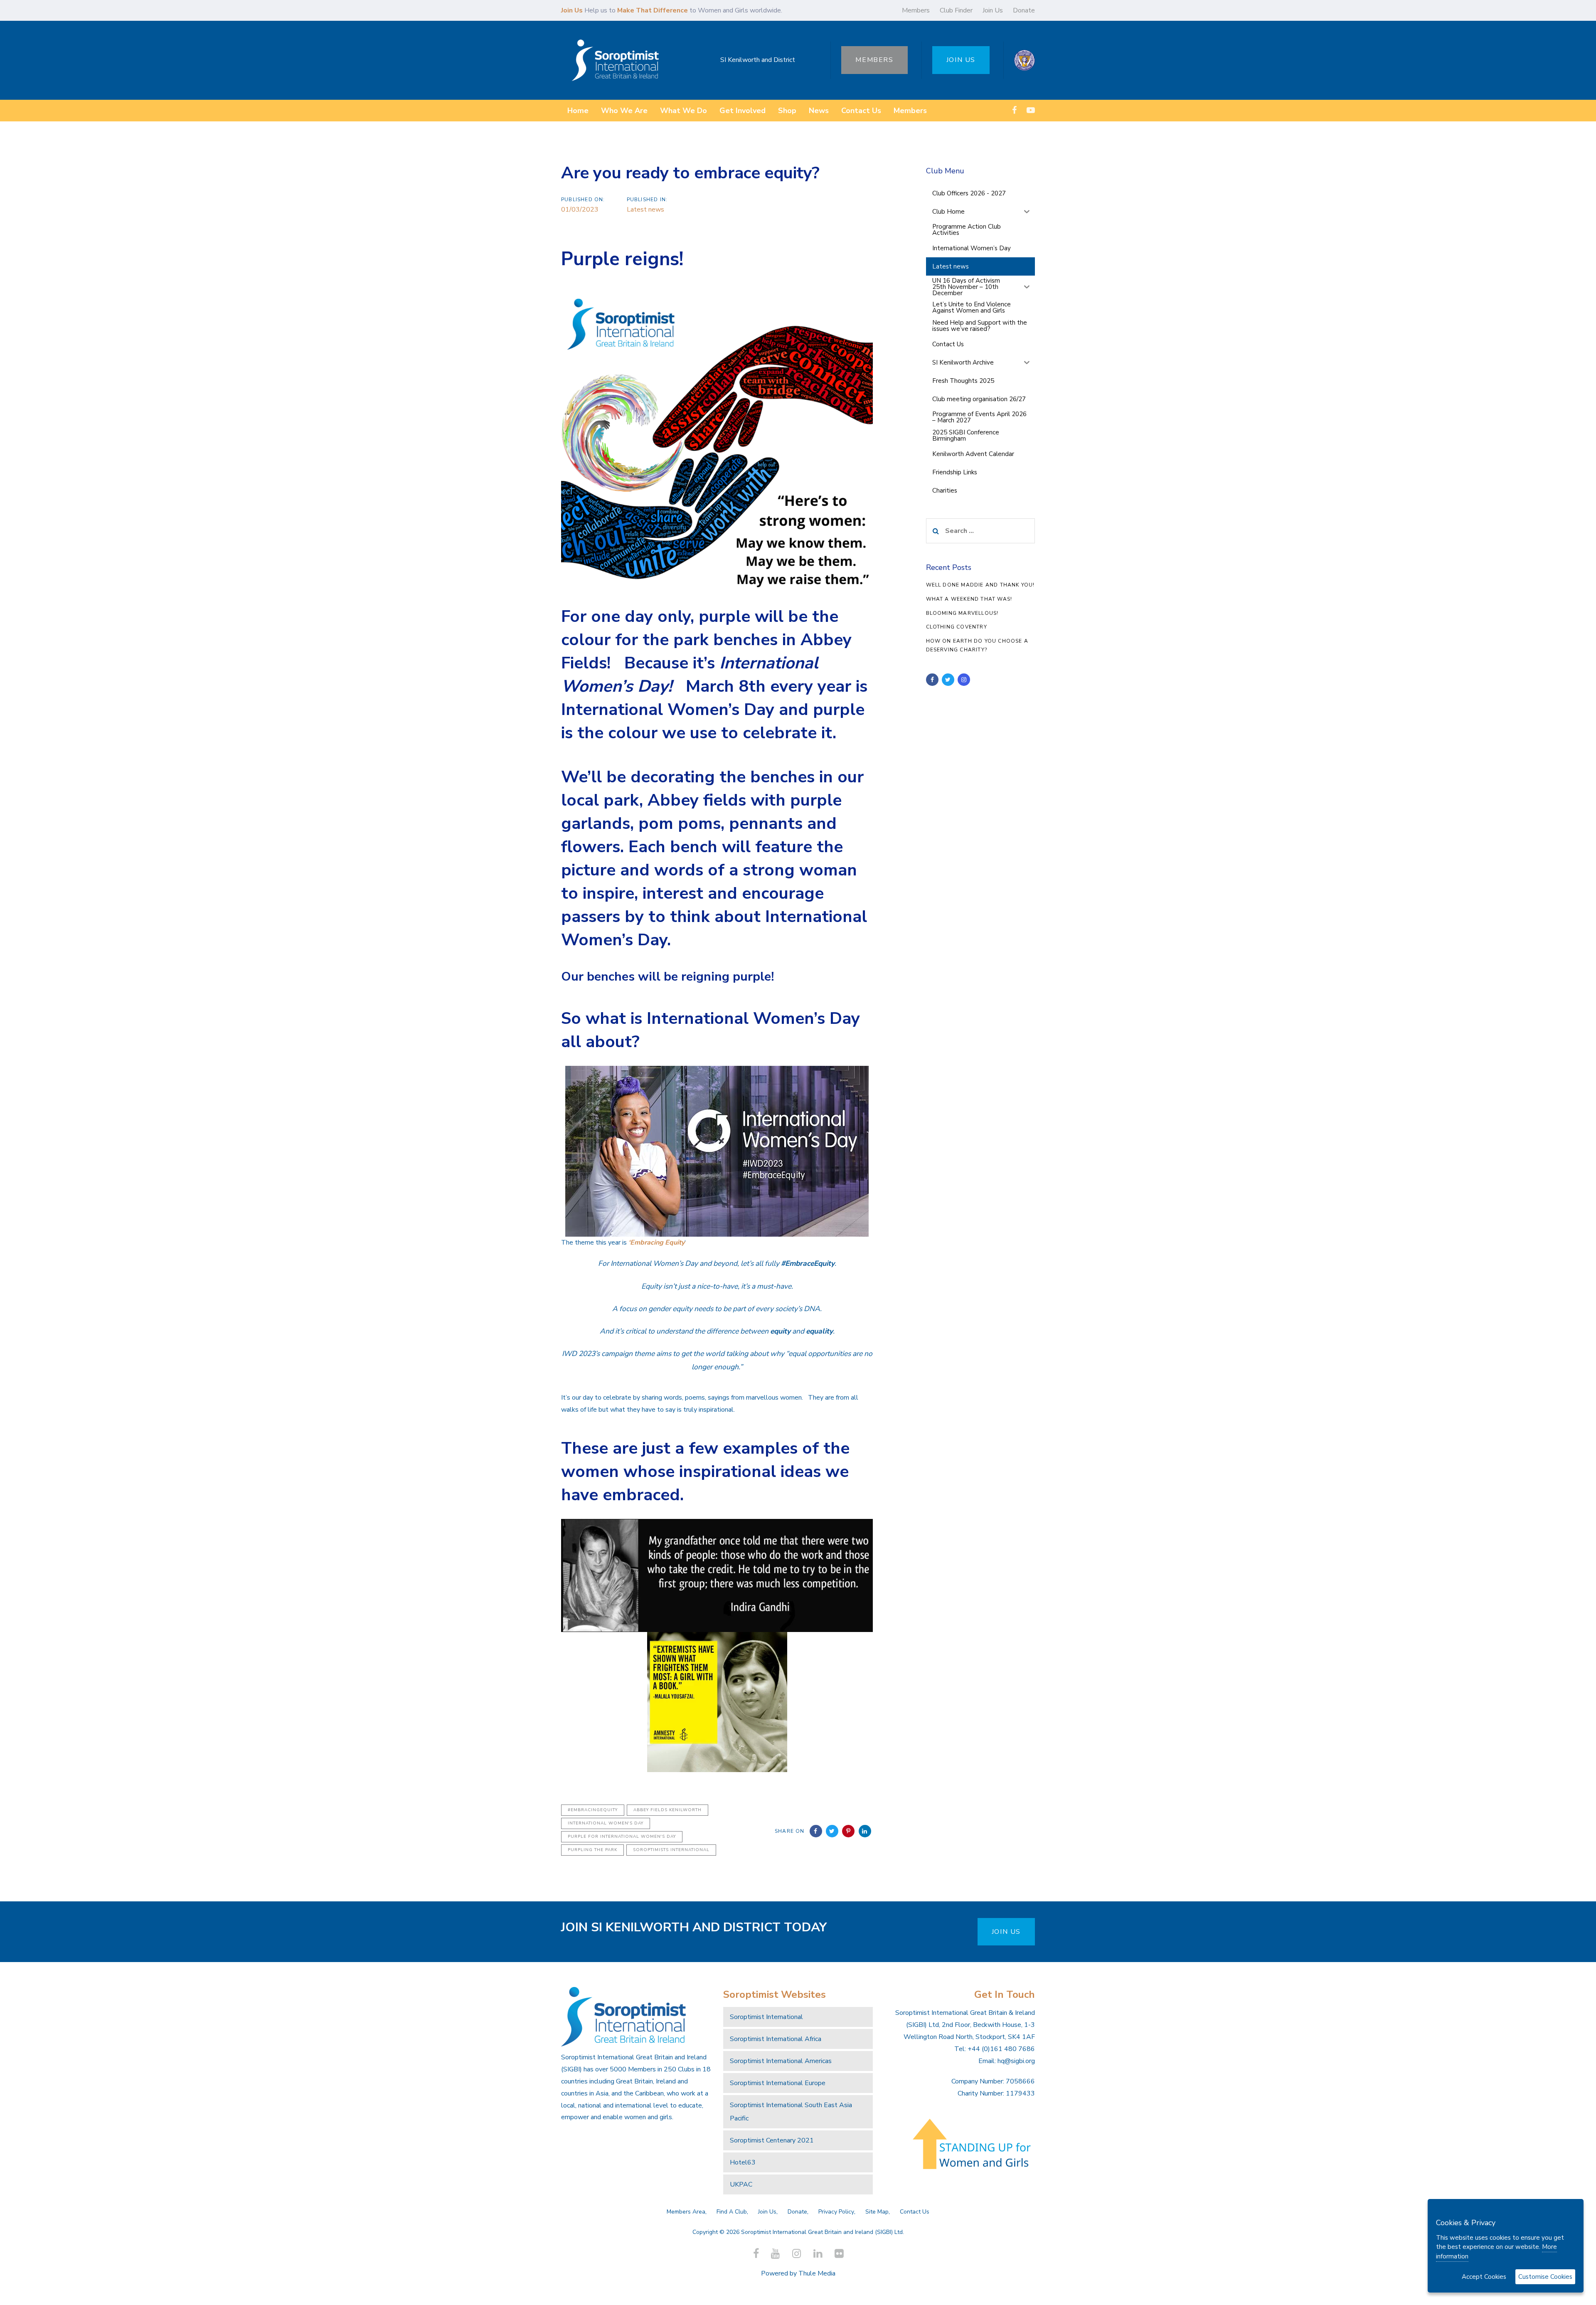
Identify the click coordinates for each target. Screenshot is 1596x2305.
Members (916, 10)
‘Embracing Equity (656, 1242)
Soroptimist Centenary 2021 (772, 2140)
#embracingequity (593, 1810)
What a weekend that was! (969, 599)
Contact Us (915, 2212)
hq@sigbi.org (1016, 2061)
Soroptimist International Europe (778, 2083)
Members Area (686, 2212)
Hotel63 (743, 2162)
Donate (1024, 10)
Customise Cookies (1545, 2277)
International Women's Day (606, 1823)
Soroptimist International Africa (776, 2039)
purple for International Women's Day (622, 1837)
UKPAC (741, 2184)
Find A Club (732, 2212)
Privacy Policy (836, 2212)
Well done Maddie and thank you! (980, 585)
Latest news (645, 210)
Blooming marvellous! (962, 613)
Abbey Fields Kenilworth (667, 1810)
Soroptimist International (766, 2017)
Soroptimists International (671, 1850)
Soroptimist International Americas (781, 2061)
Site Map (877, 2212)
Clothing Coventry (957, 627)
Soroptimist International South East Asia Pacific (791, 2112)
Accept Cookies (1484, 2277)
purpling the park (592, 1850)
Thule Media (817, 2273)
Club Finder (956, 10)
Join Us (993, 10)
